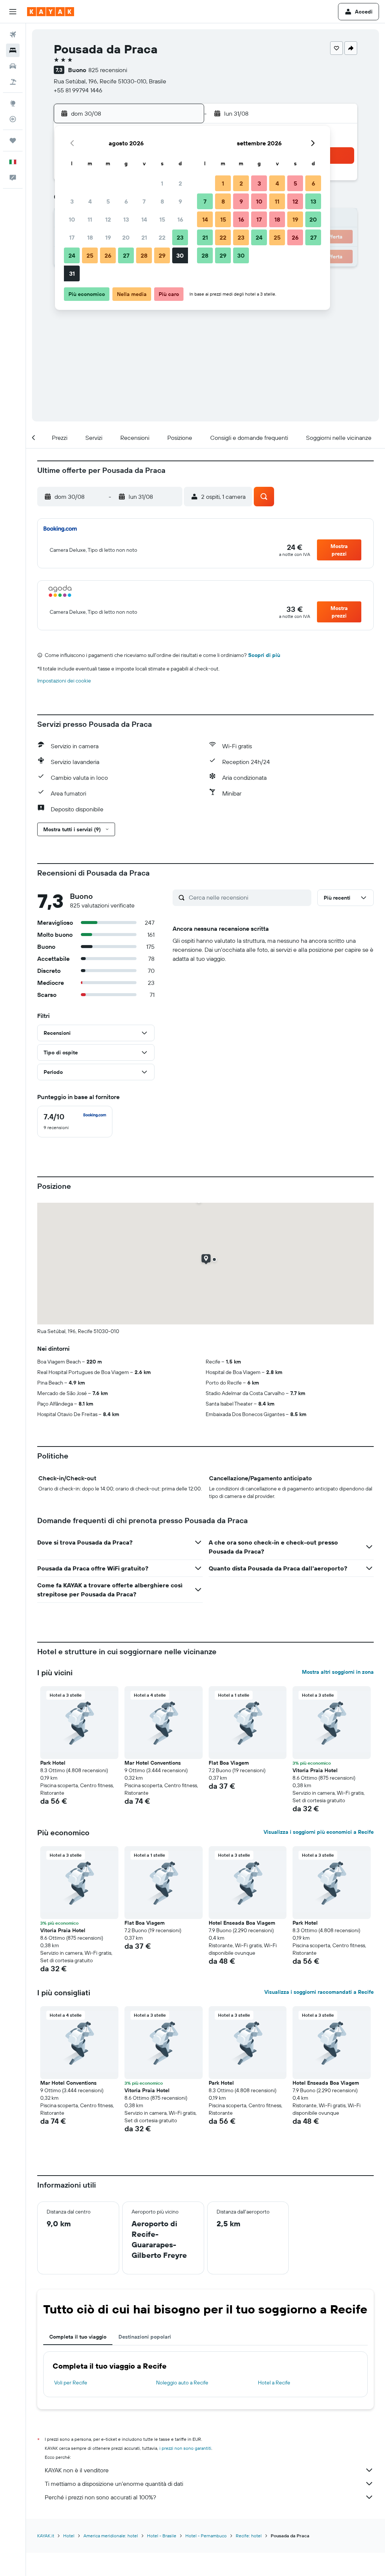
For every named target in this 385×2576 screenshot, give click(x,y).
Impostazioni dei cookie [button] (64, 681)
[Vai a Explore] (13, 103)
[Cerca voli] (13, 35)
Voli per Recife (71, 2383)
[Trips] (13, 140)
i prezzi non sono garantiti (185, 2448)
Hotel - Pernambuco (206, 2536)
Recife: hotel (249, 2536)
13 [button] (126, 219)
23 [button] (180, 237)
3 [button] (72, 201)
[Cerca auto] (13, 66)
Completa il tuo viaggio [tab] (78, 2337)
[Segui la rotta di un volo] (13, 119)
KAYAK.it (46, 2536)
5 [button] (108, 201)
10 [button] (72, 219)
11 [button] (90, 219)
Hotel (69, 2536)
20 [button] (126, 237)
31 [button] (72, 273)
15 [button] (162, 219)
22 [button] (162, 237)
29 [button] (162, 255)
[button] (13, 12)
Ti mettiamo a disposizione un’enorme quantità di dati (114, 2484)
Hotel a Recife (274, 2383)
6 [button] (126, 201)
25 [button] (90, 255)
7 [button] (144, 201)
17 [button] (72, 237)
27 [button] (126, 255)
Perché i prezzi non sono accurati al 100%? (100, 2497)
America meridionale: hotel (111, 2536)
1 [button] (162, 183)
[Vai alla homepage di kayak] (51, 12)
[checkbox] (75, 1122)
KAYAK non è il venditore (77, 2470)
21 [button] (144, 237)
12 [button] (108, 219)
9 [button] (180, 201)
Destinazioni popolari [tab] (145, 2337)
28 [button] (144, 255)
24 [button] (72, 255)
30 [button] (180, 255)
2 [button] (180, 183)
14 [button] (144, 219)
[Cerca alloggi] (13, 50)
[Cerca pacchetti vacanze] (13, 82)
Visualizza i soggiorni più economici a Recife (319, 1832)
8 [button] (162, 201)
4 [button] (90, 201)
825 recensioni (108, 70)
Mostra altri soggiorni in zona (338, 1672)
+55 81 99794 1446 (78, 90)
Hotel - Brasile (162, 2536)
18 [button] (90, 237)
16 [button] (180, 219)
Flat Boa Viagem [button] (229, 1763)
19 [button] (108, 237)
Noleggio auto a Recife (182, 2383)
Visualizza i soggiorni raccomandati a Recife (319, 1992)
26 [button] (108, 255)
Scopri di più (264, 655)
